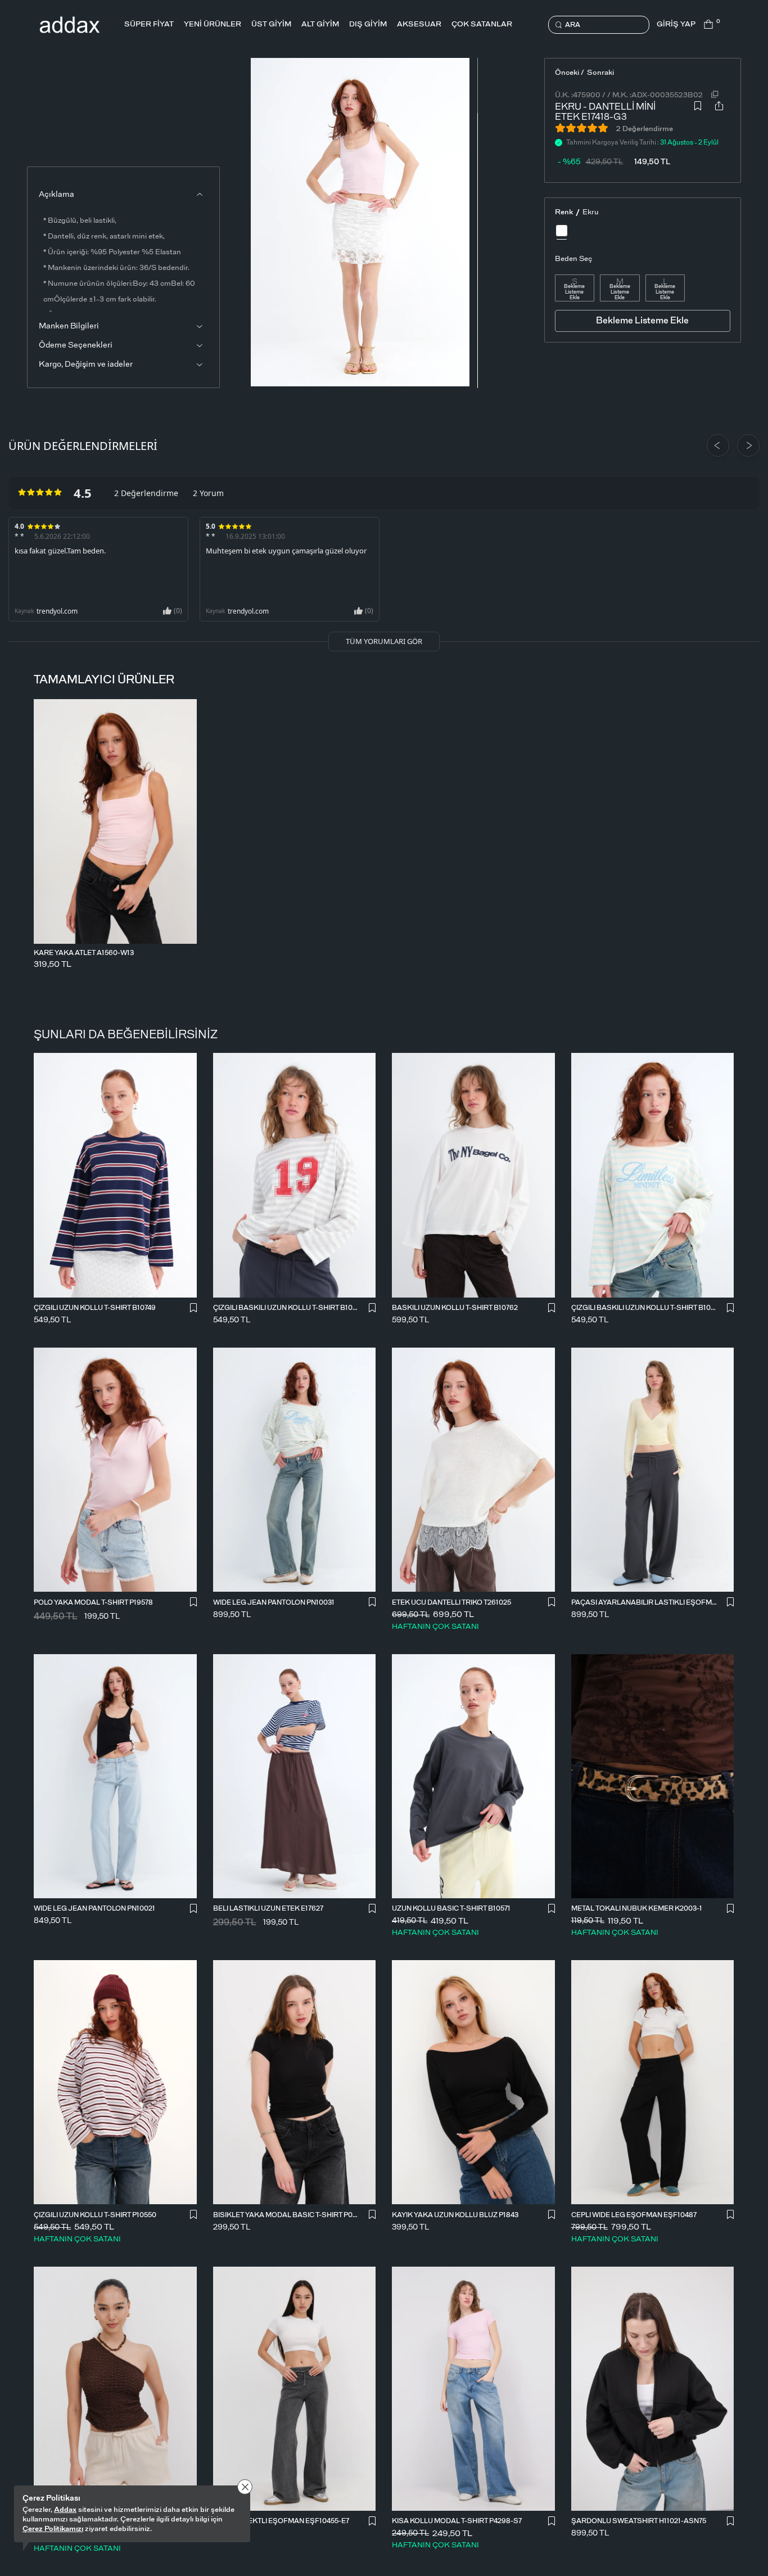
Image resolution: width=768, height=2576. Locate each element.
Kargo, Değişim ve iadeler (86, 364)
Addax (65, 2510)
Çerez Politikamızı (53, 2529)
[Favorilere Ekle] (698, 109)
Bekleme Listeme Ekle (574, 292)
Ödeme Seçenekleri (76, 345)
